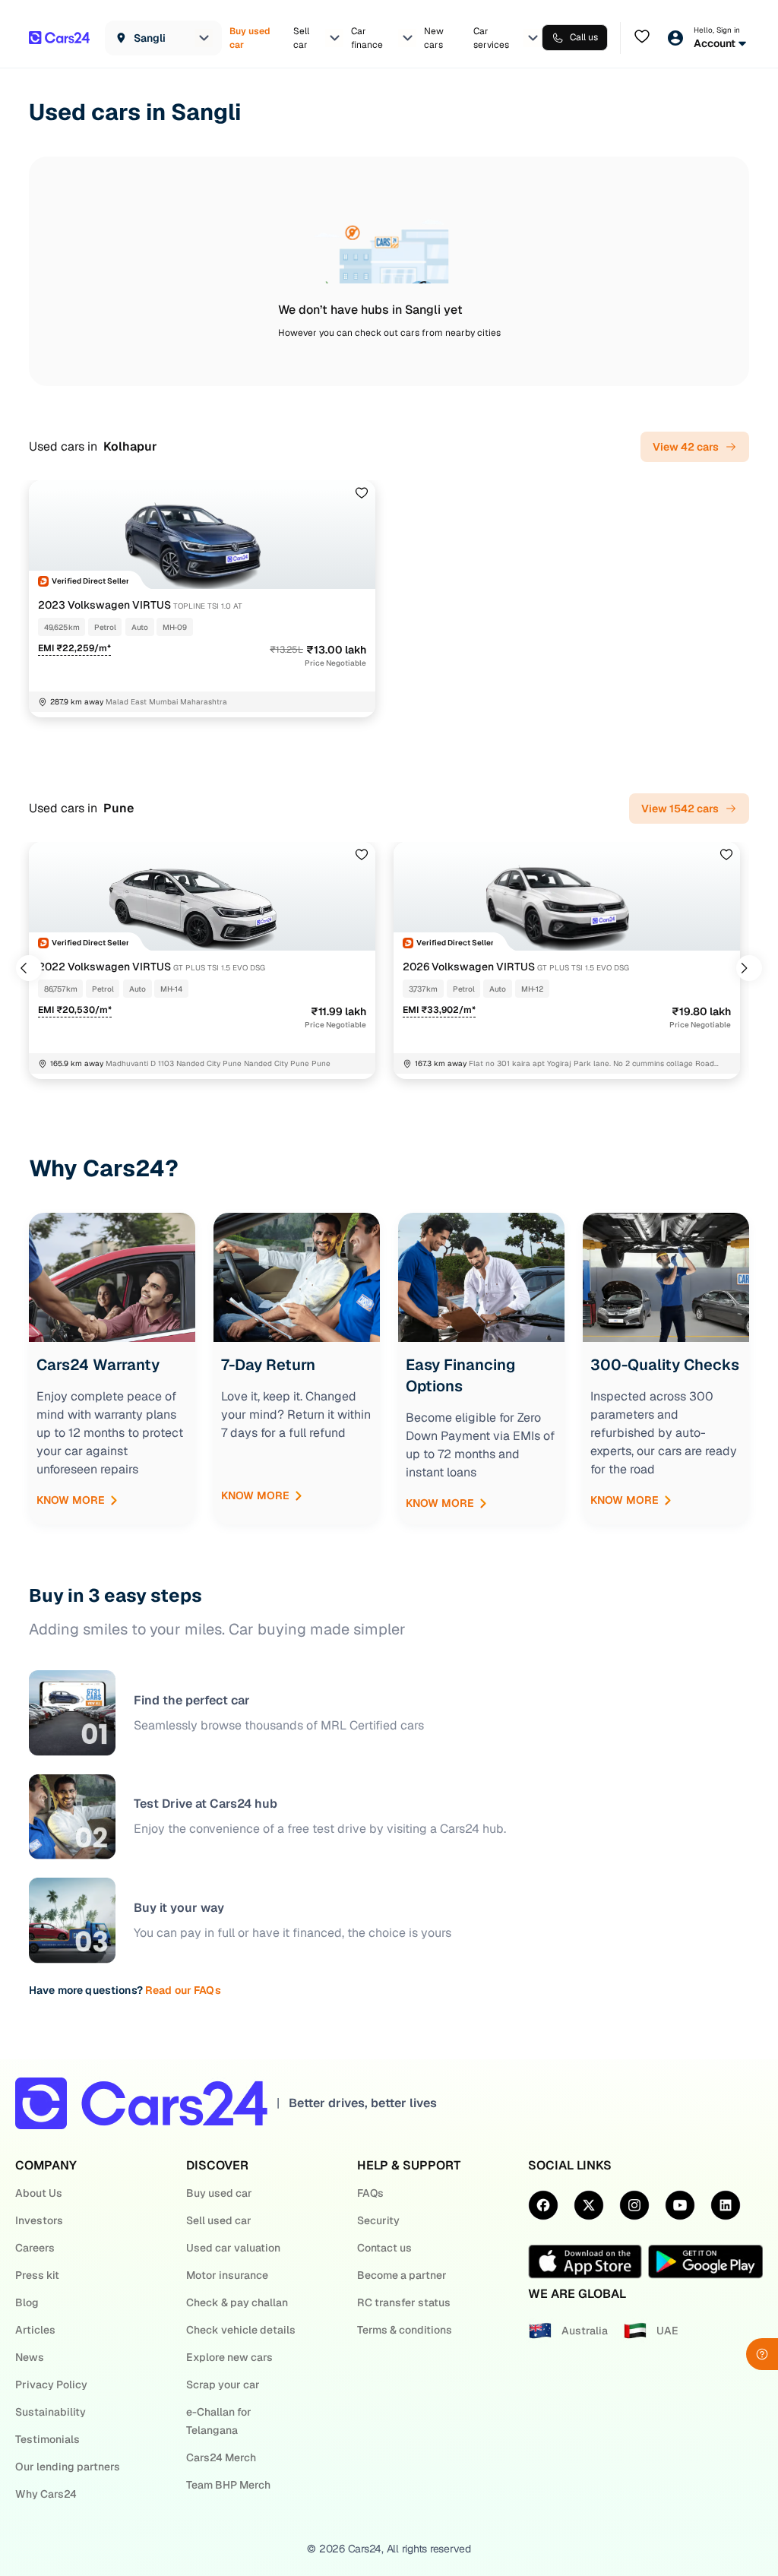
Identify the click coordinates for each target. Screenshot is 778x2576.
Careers (35, 2248)
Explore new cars (229, 2357)
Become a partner (402, 2275)
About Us (39, 2193)
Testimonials (47, 2439)
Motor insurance (227, 2275)
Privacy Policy (51, 2385)
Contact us (384, 2248)
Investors (39, 2220)
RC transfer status (404, 2302)
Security (378, 2220)
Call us (584, 37)
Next (749, 968)
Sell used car (219, 2220)
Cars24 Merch (221, 2457)
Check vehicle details (241, 2330)
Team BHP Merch (228, 2485)
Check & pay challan (237, 2302)
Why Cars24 (46, 2494)
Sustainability (51, 2412)
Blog (27, 2302)
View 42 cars (686, 447)
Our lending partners (68, 2467)
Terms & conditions (405, 2330)
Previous (29, 968)
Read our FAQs (183, 1990)
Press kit (37, 2275)
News (30, 2357)
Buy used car (219, 2193)
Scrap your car (223, 2385)
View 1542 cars (680, 809)
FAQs (370, 2193)
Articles (35, 2330)
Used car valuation (233, 2248)
